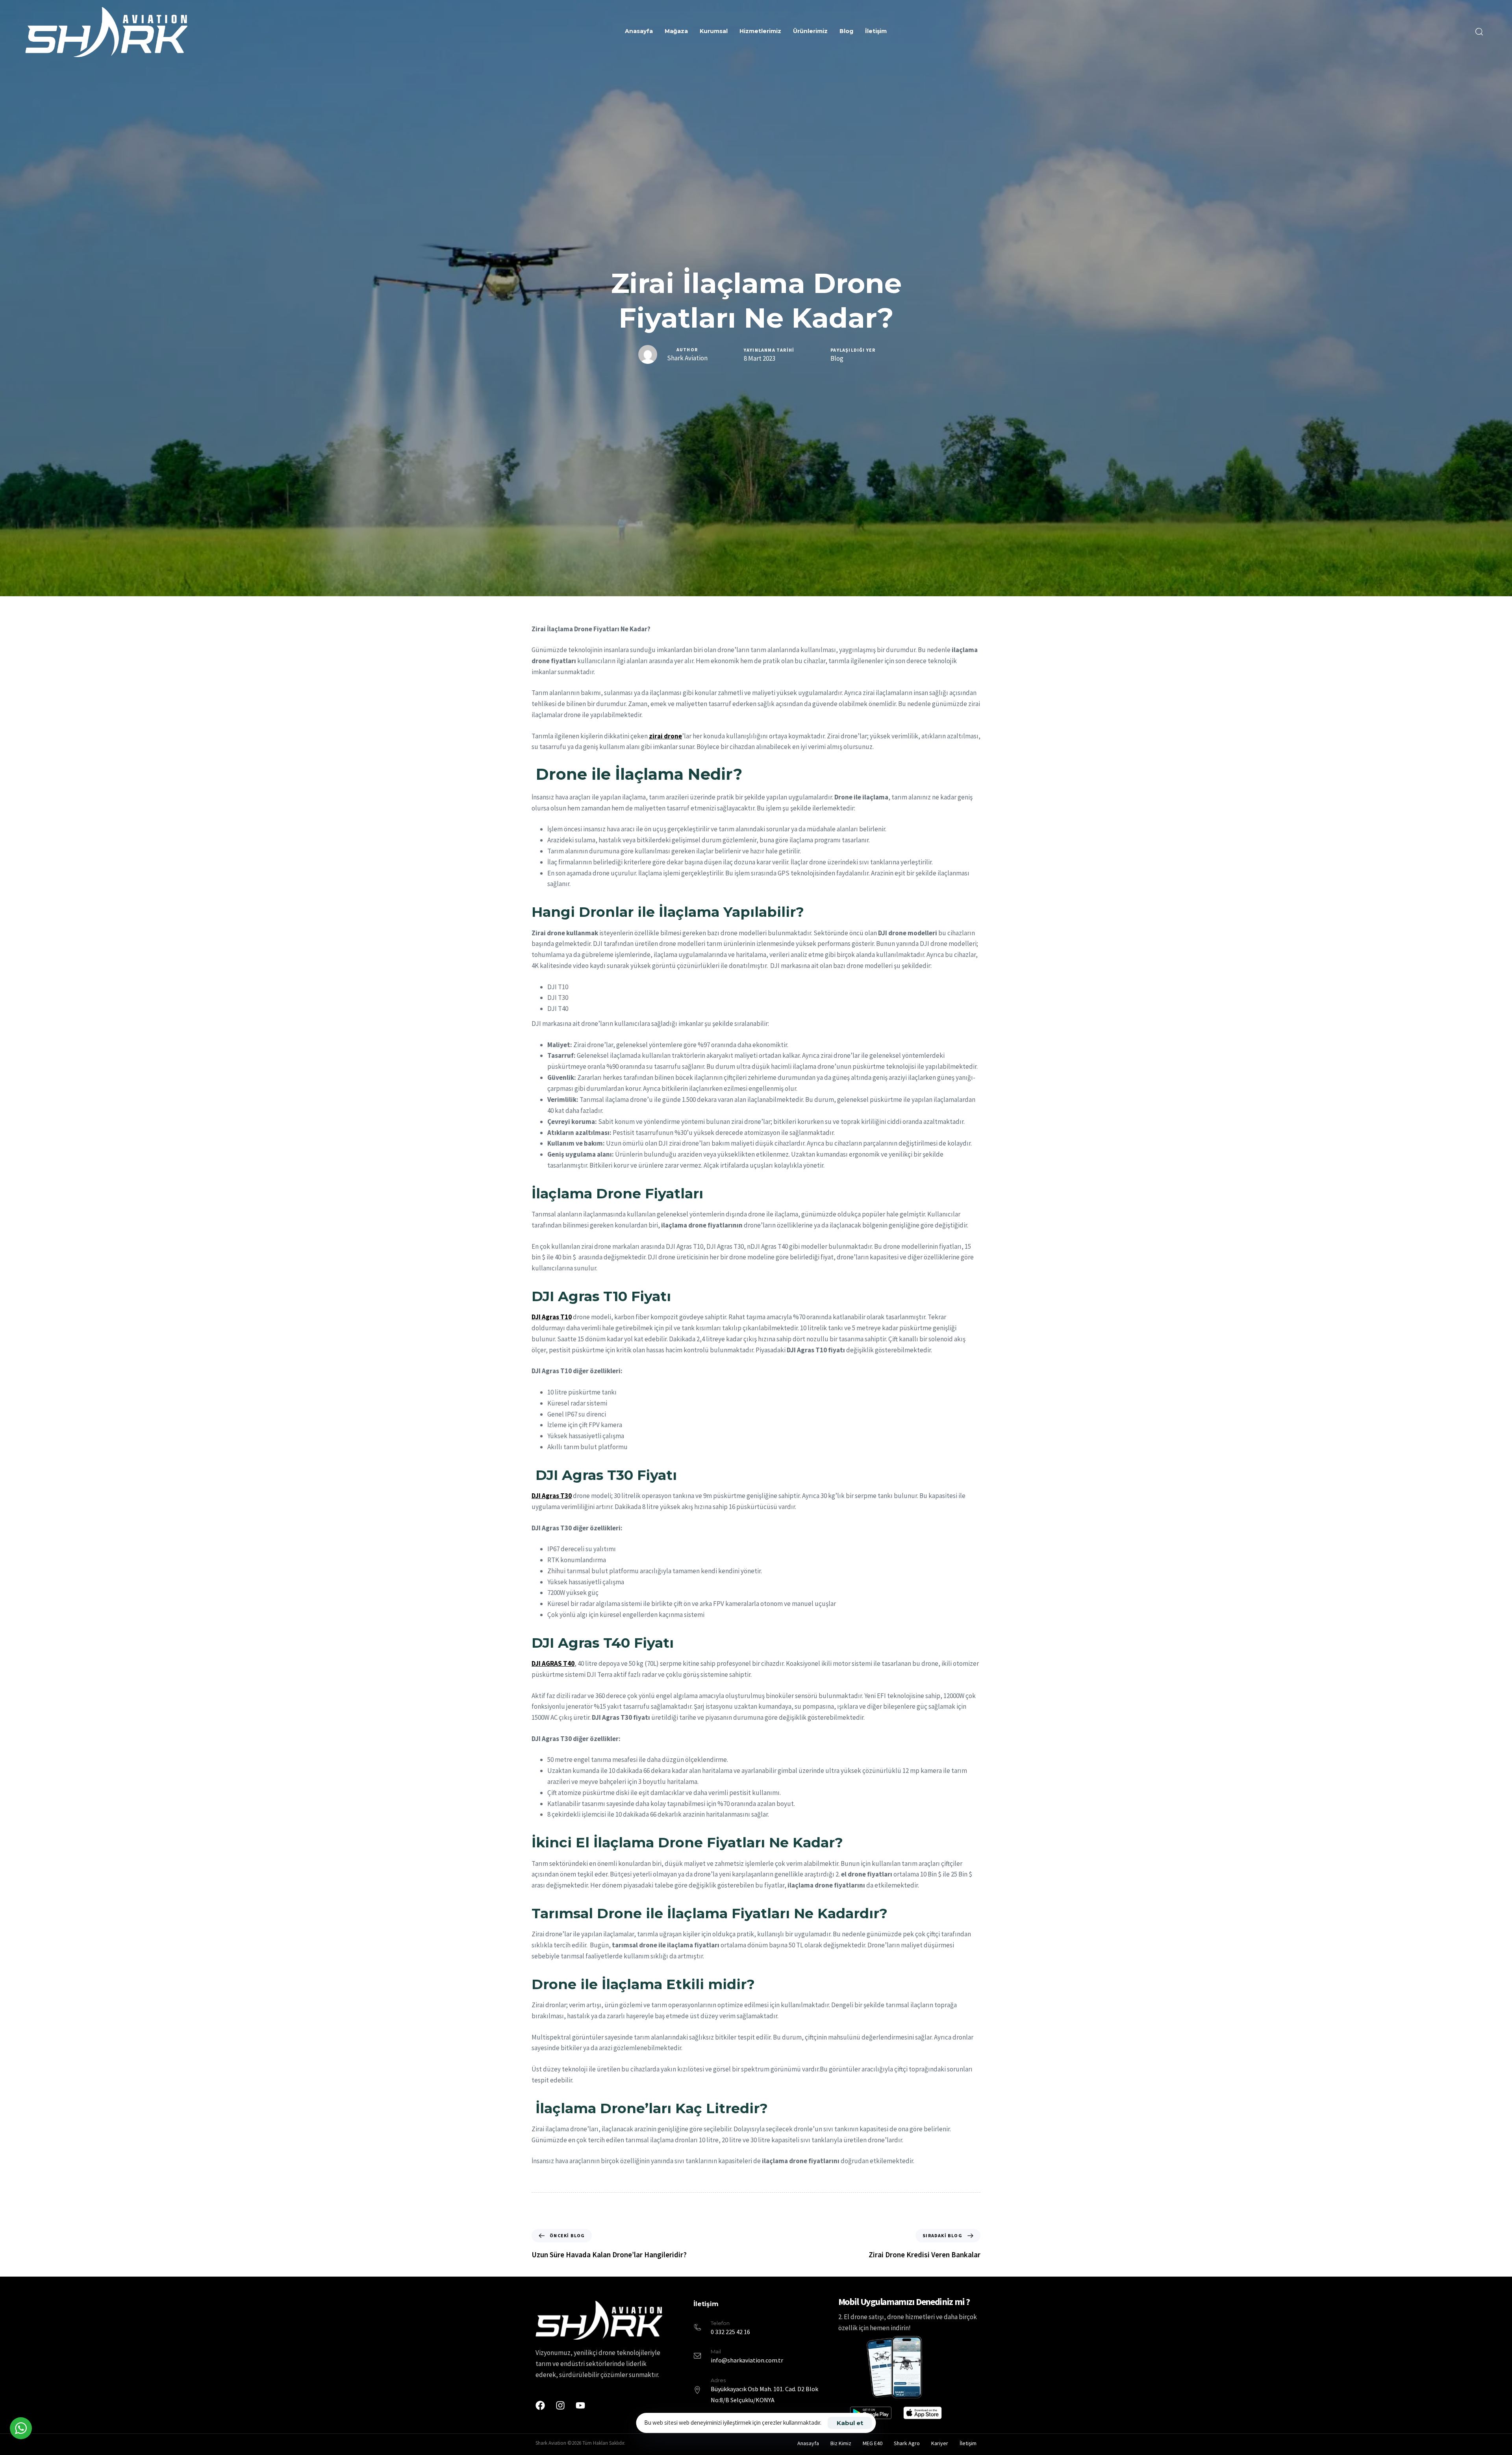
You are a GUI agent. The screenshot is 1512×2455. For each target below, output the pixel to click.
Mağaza (676, 31)
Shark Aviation (687, 358)
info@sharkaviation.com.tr (747, 2360)
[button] (1479, 32)
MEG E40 (873, 2443)
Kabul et (850, 2423)
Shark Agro (907, 2443)
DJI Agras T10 (552, 1317)
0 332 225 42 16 (730, 2332)
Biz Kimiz (841, 2443)
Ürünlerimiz (810, 31)
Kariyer (940, 2443)
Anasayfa (639, 31)
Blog (846, 31)
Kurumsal (714, 31)
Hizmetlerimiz (760, 31)
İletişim (876, 31)
